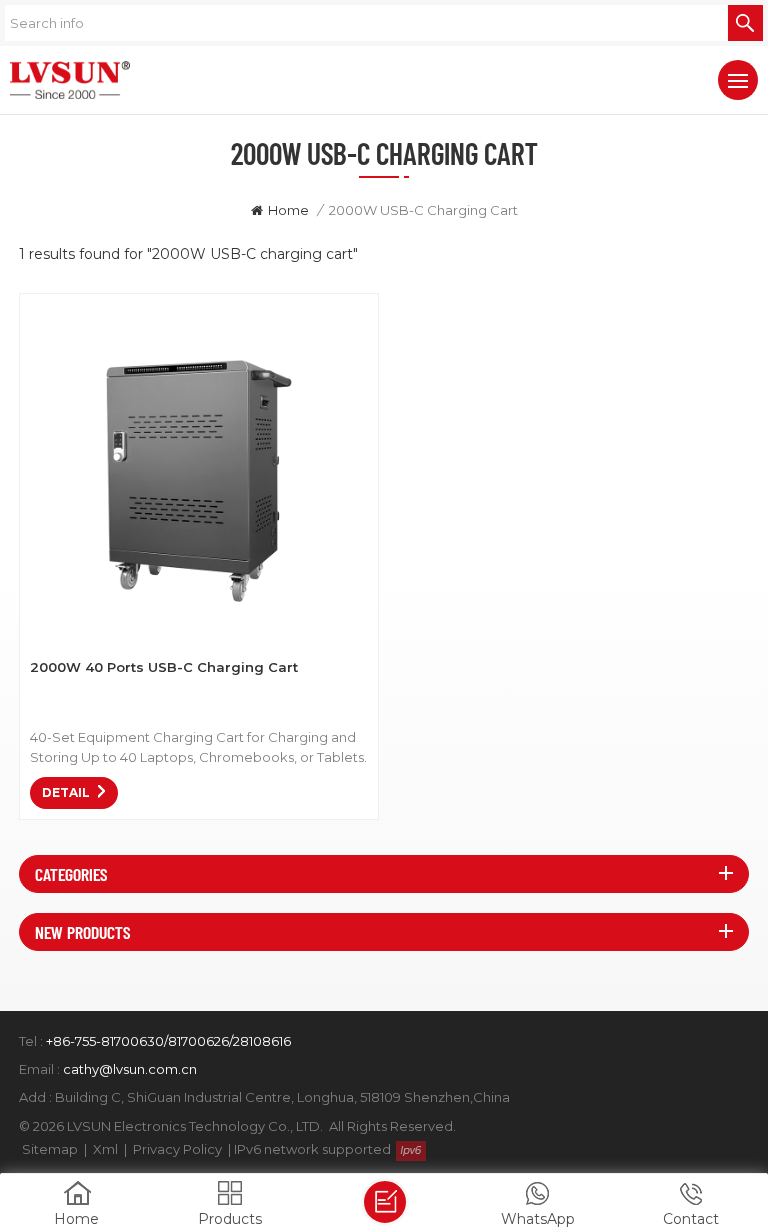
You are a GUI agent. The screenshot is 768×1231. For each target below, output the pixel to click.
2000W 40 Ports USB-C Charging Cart (164, 667)
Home (288, 210)
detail (66, 792)
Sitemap (50, 1149)
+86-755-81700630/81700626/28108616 (168, 1041)
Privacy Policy (177, 1149)
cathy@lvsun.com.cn (130, 1069)
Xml (105, 1149)
